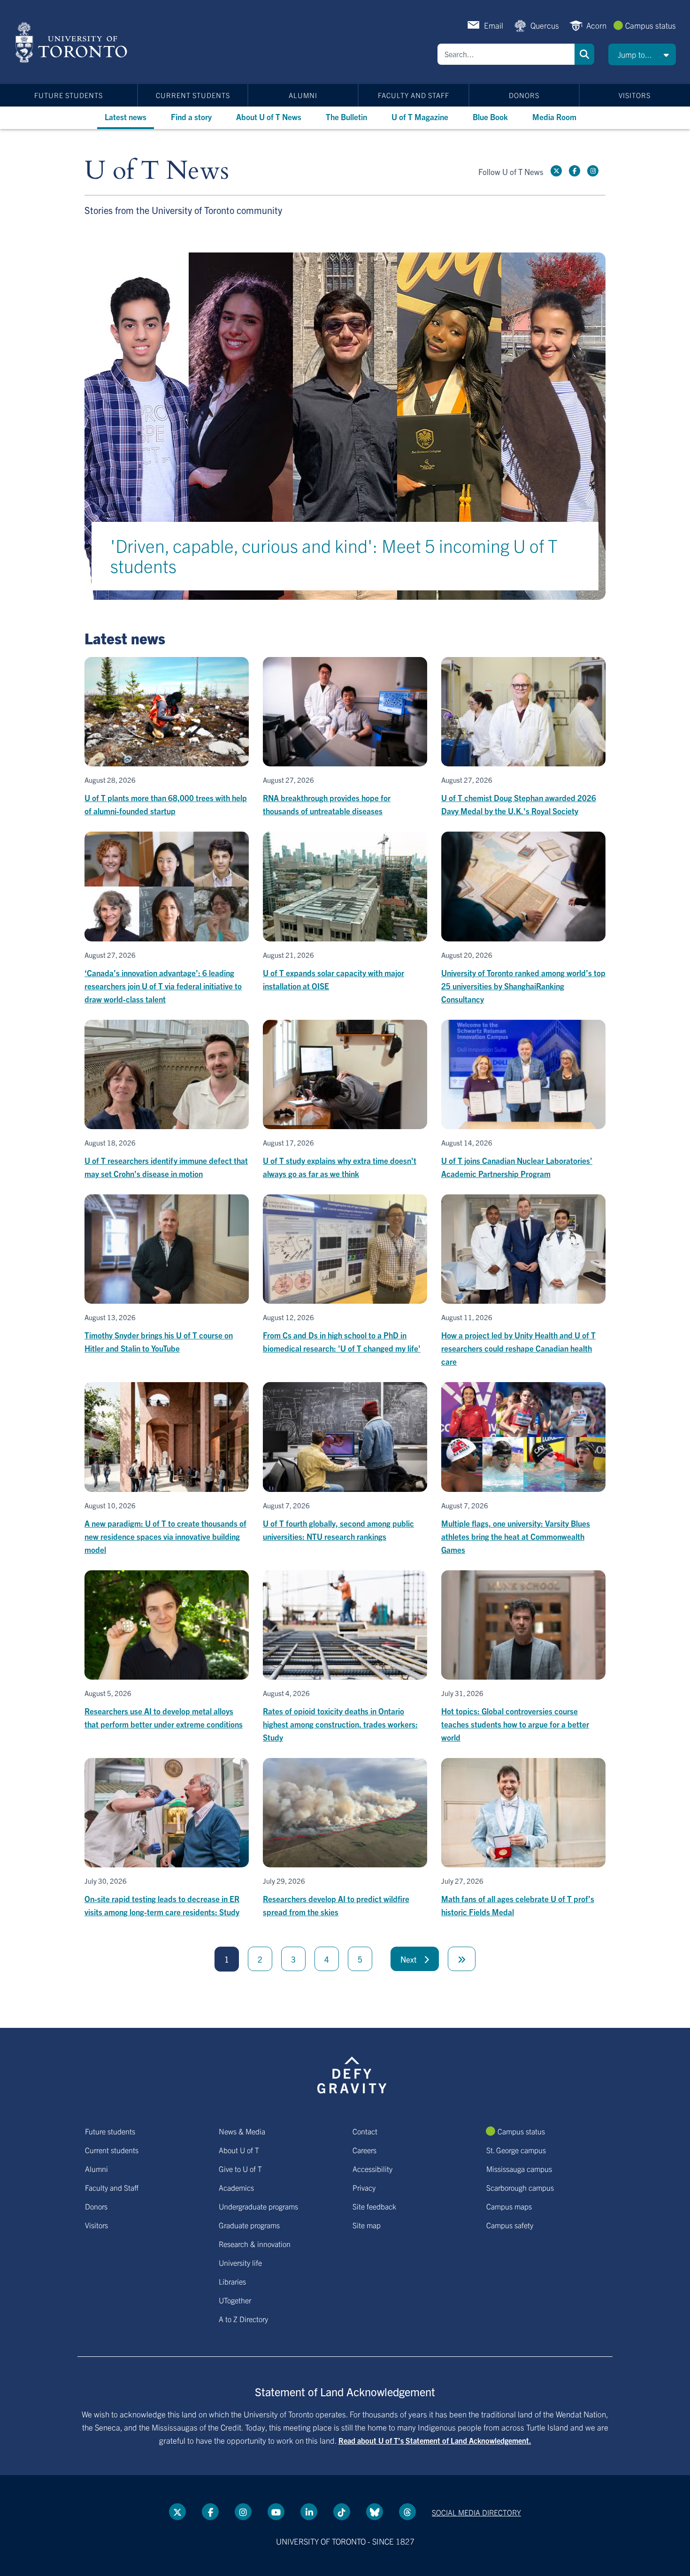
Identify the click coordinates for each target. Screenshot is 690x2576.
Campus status (651, 25)
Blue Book (490, 117)
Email (494, 25)
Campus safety (510, 2225)
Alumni (303, 95)
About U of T (239, 2150)
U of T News (157, 171)
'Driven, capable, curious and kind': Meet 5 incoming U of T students (334, 555)
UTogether (235, 2300)
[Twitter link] (556, 171)
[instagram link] (593, 171)
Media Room (554, 117)
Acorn (596, 25)
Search (584, 54)
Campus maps (509, 2206)
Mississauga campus (519, 2169)
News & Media (242, 2131)
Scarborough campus (520, 2187)
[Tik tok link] (342, 2512)
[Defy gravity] (352, 2074)
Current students (193, 95)
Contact (365, 2131)
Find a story (191, 117)
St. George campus (516, 2150)
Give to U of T (240, 2169)
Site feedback (374, 2206)
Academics (236, 2187)
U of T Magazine (420, 117)
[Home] (73, 42)
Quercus (545, 25)
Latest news (126, 117)
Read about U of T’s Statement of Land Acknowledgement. (435, 2440)
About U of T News (269, 117)
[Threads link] (407, 2512)
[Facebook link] (575, 171)
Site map (367, 2225)
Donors (524, 95)
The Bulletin (346, 117)
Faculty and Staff (414, 95)
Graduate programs (249, 2225)
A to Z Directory (243, 2319)
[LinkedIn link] (309, 2512)
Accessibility (372, 2169)
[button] (642, 54)
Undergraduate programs (258, 2206)
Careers (364, 2150)
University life (240, 2263)
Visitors (635, 95)
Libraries (232, 2281)
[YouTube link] (276, 2512)
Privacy (364, 2187)
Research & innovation (255, 2244)
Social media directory (476, 2512)
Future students (69, 95)
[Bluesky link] (375, 2512)
